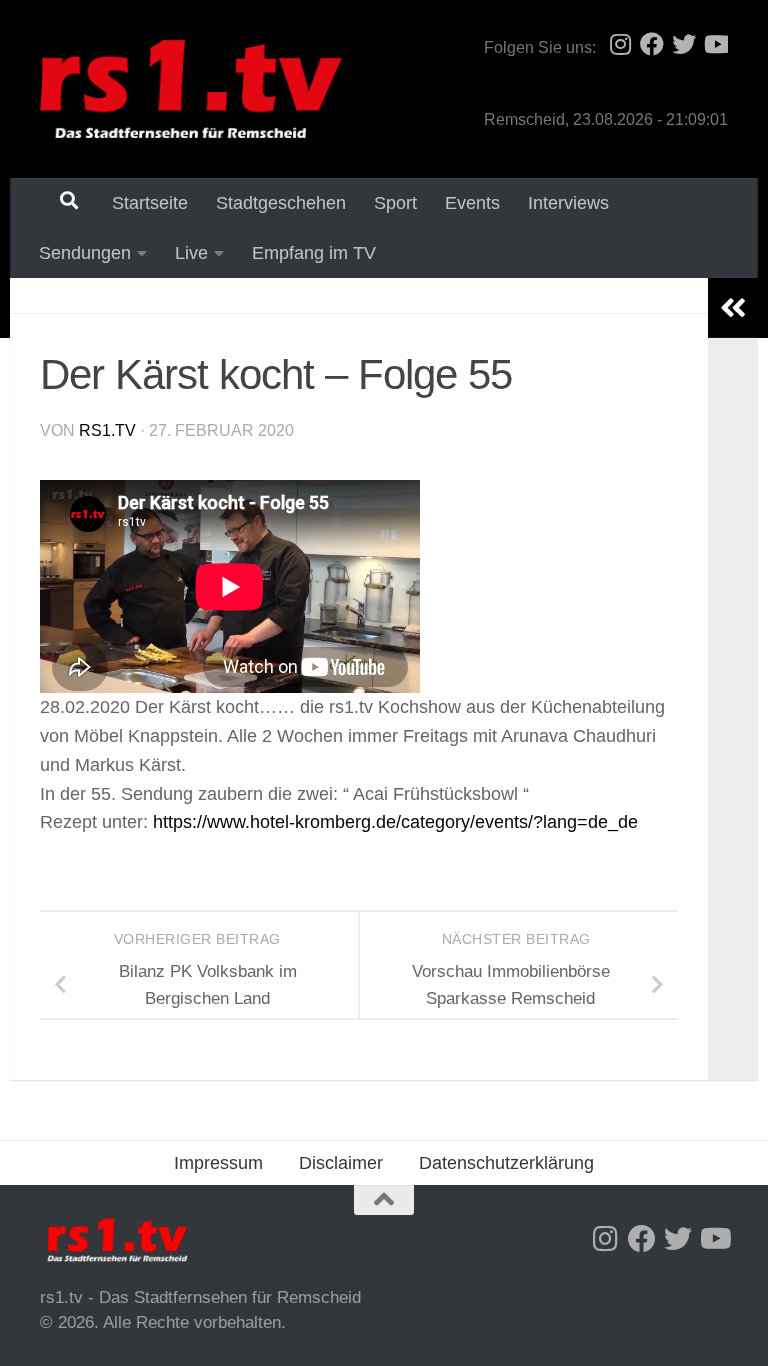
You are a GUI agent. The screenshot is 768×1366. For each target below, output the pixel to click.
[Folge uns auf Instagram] (620, 44)
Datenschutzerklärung (506, 1163)
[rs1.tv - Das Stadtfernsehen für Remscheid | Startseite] (191, 89)
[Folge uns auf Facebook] (652, 44)
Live (191, 253)
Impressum (218, 1163)
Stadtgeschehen (281, 203)
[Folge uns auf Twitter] (684, 44)
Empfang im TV (314, 253)
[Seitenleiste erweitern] (733, 308)
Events (472, 203)
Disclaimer (341, 1163)
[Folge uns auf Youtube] (716, 44)
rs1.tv (107, 430)
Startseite (150, 203)
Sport (395, 203)
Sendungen (85, 253)
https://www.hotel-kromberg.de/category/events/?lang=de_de (395, 822)
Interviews (568, 203)
